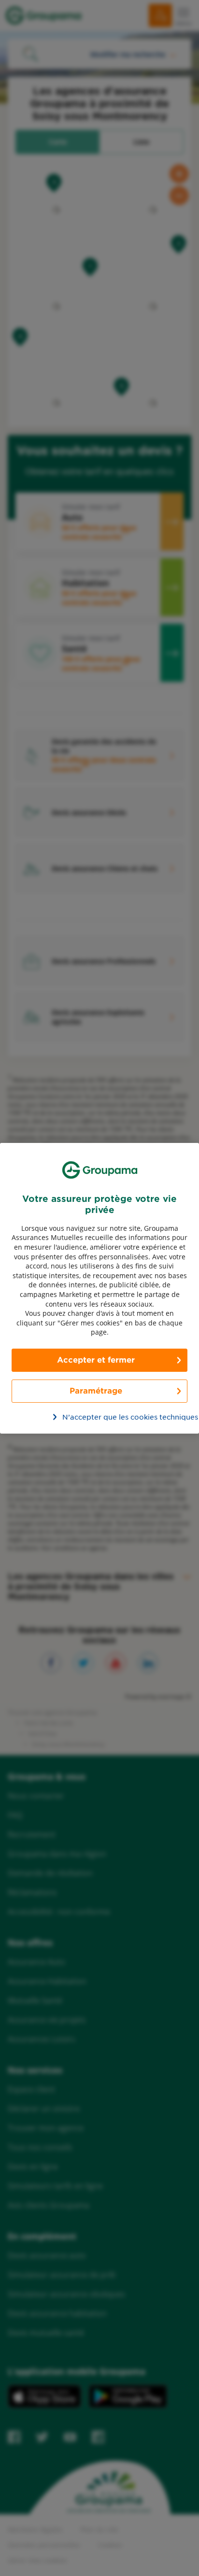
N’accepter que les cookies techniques (105, 1417)
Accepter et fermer (96, 1359)
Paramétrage (96, 1390)
